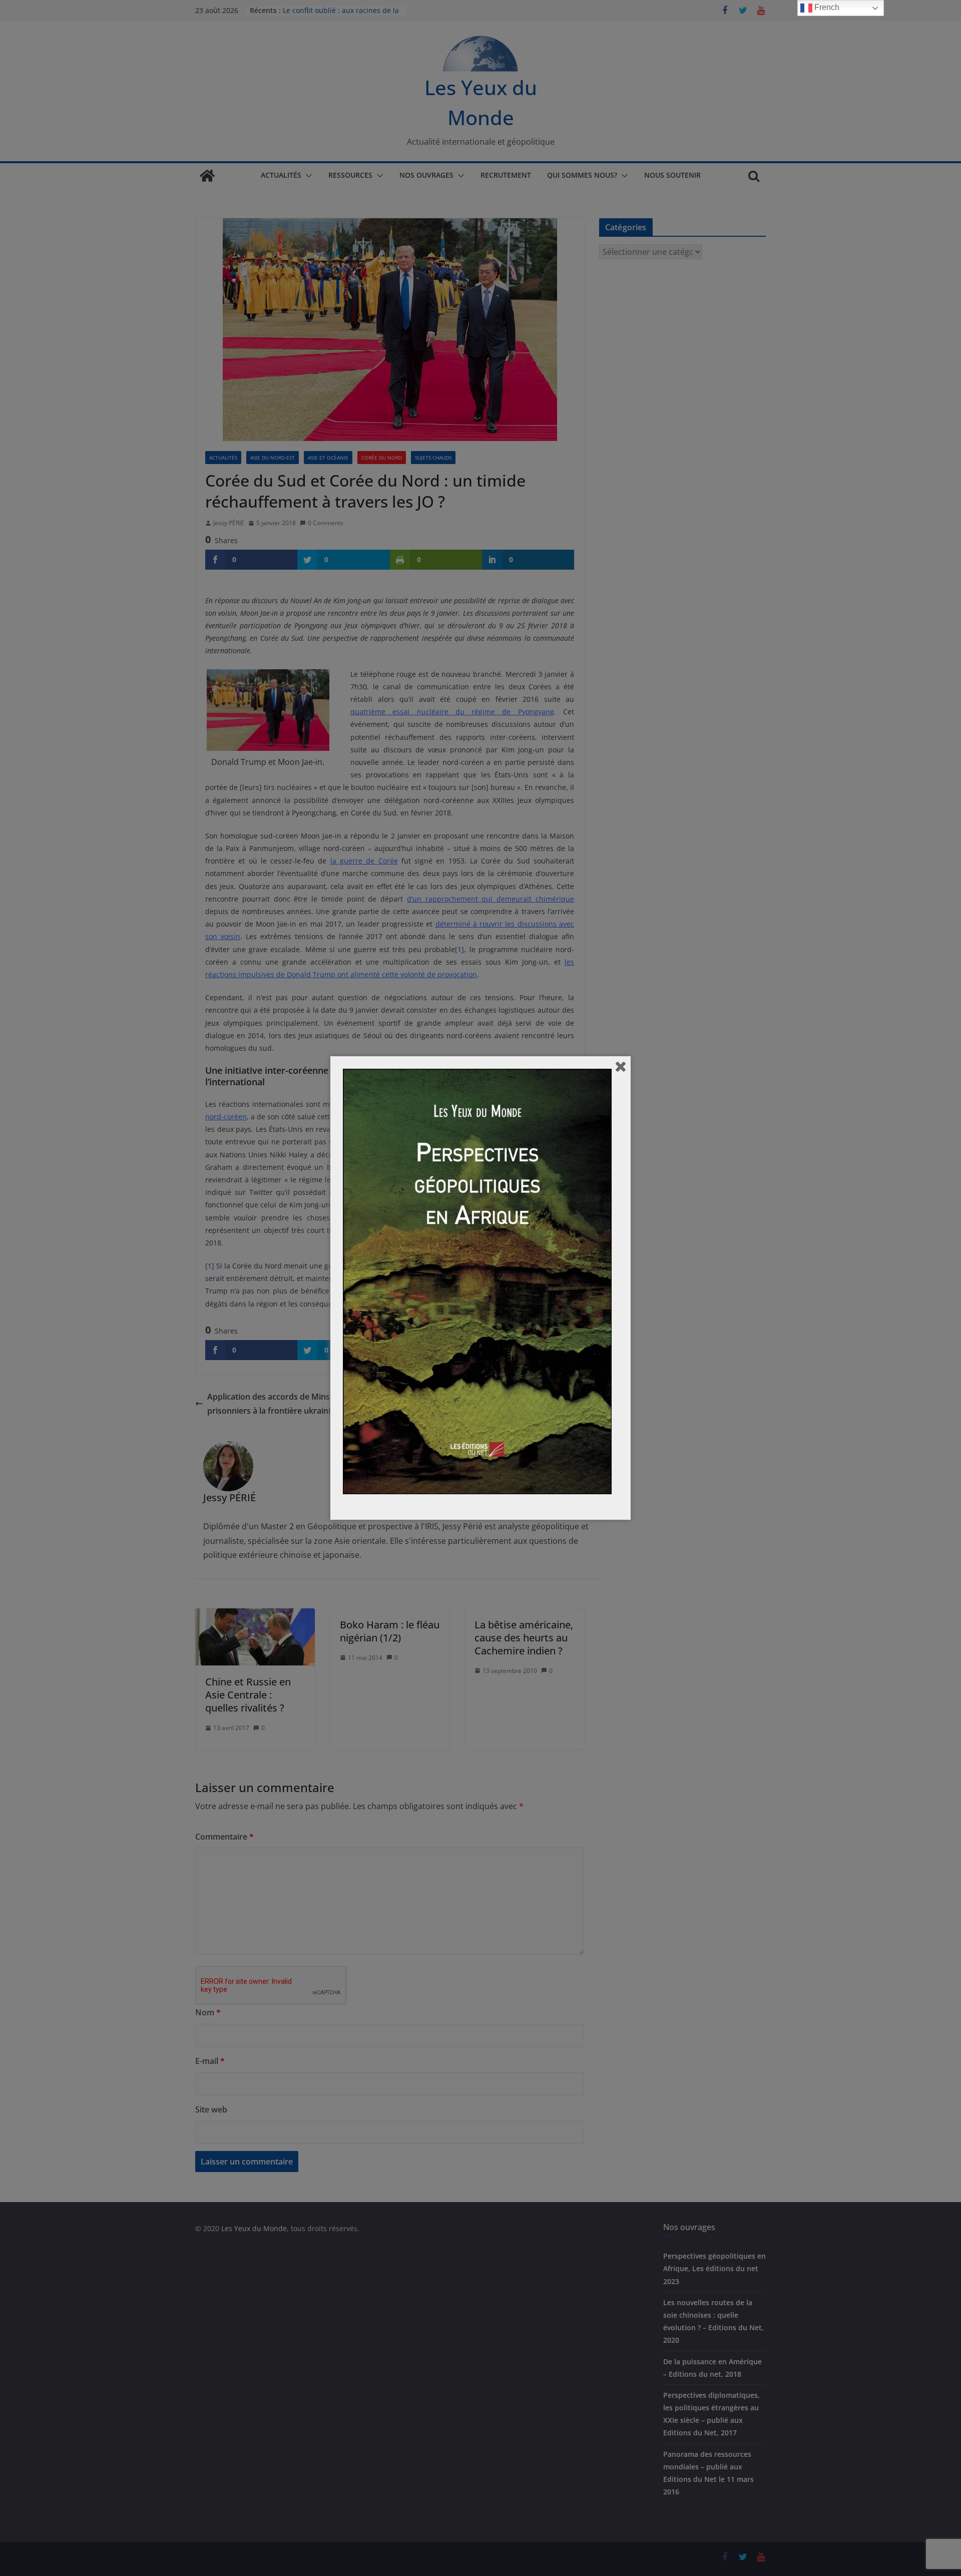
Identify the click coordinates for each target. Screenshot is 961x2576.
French (826, 7)
